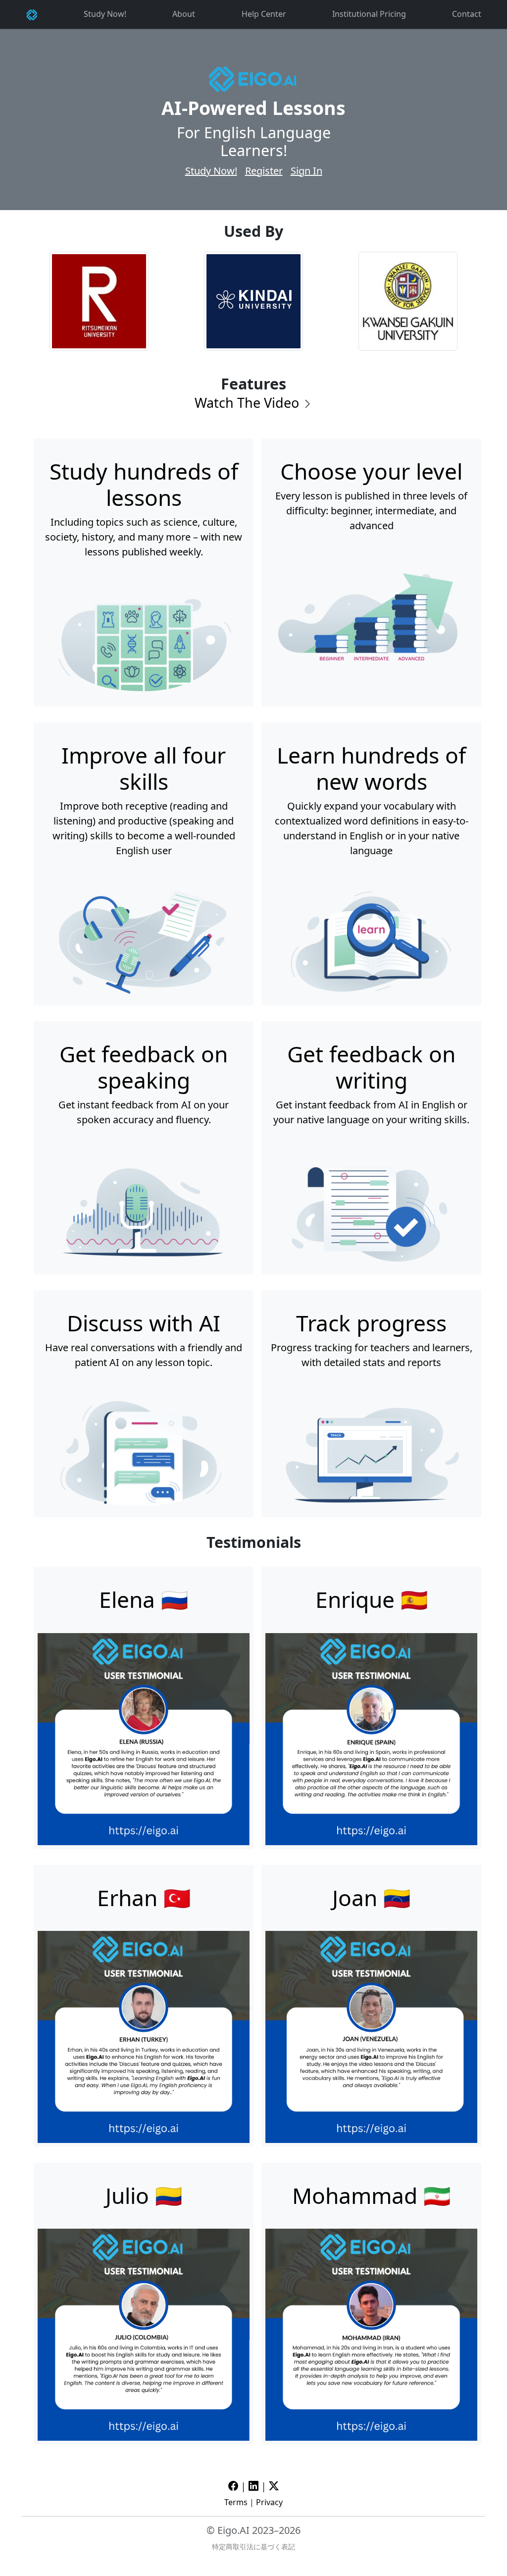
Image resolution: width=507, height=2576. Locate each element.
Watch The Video (249, 403)
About (184, 14)
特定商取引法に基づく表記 (253, 2547)
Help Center (264, 14)
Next (493, 301)
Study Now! (105, 14)
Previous (14, 301)
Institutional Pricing (369, 14)
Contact (467, 14)
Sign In (306, 171)
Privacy (269, 2502)
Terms (236, 2502)
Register (264, 171)
